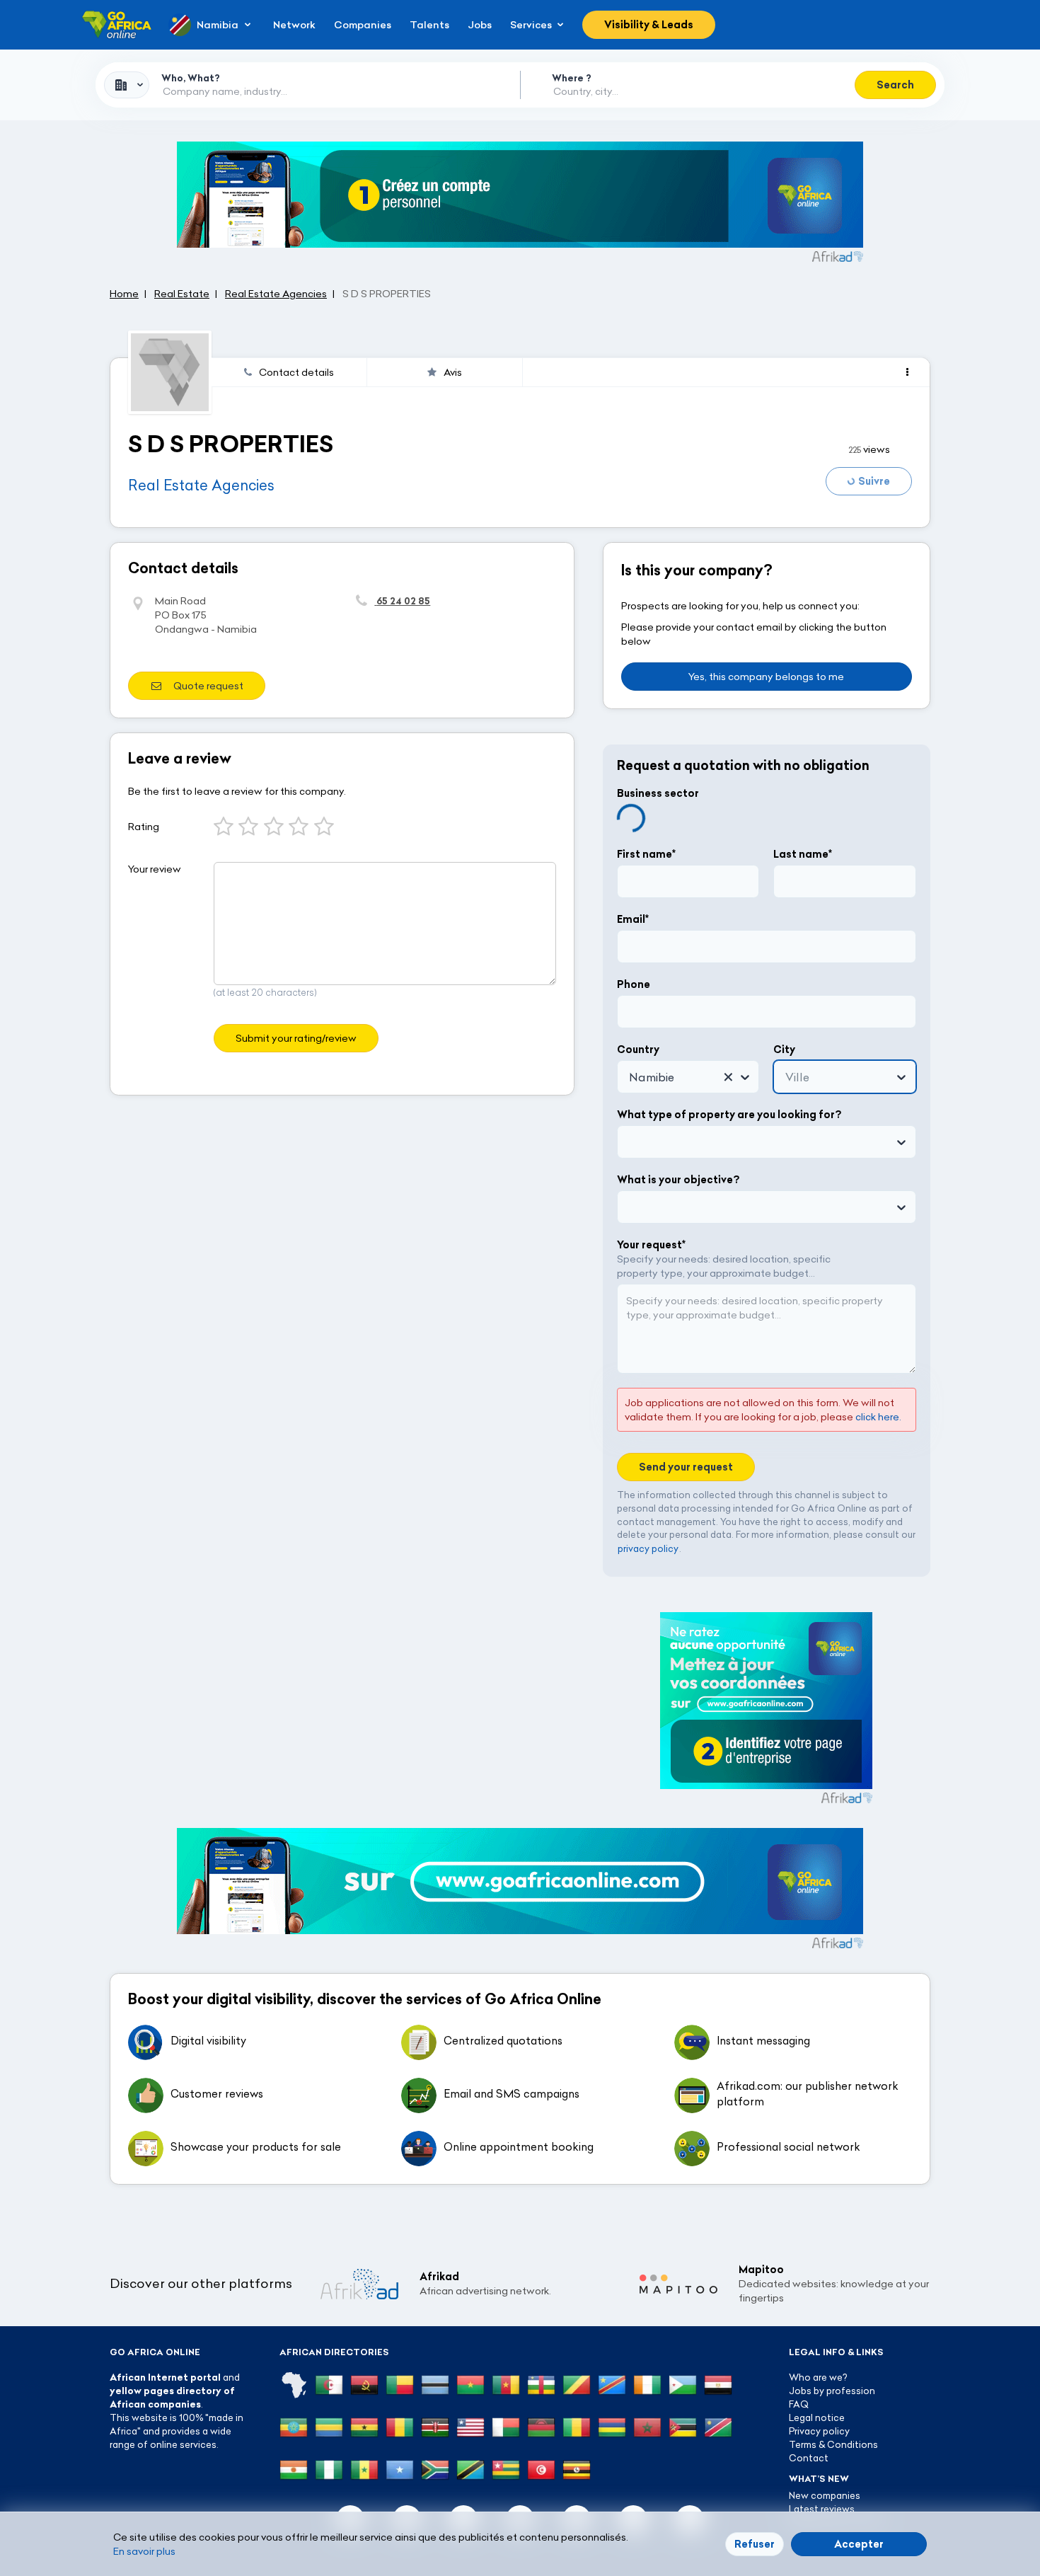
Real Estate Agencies (201, 485)
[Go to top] (980, 2498)
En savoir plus (144, 2551)
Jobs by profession (832, 2391)
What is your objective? (678, 1180)
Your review (155, 869)
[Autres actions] (907, 372)
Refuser (755, 2544)
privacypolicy (648, 1548)
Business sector (658, 793)
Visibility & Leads (649, 25)
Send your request (686, 1467)
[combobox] (127, 85)
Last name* (803, 854)
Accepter (859, 2544)
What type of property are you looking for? (729, 1115)
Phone (634, 984)
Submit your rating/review (296, 1038)
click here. (878, 1417)
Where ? (572, 78)
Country (638, 1050)
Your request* (651, 1245)
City (784, 1050)
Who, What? (191, 78)
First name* (646, 854)
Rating (144, 827)
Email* (633, 919)
